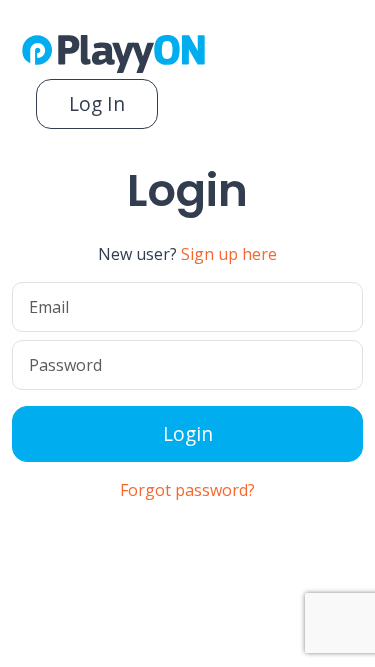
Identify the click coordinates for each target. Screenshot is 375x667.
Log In (97, 103)
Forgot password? (187, 490)
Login (188, 433)
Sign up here (229, 254)
